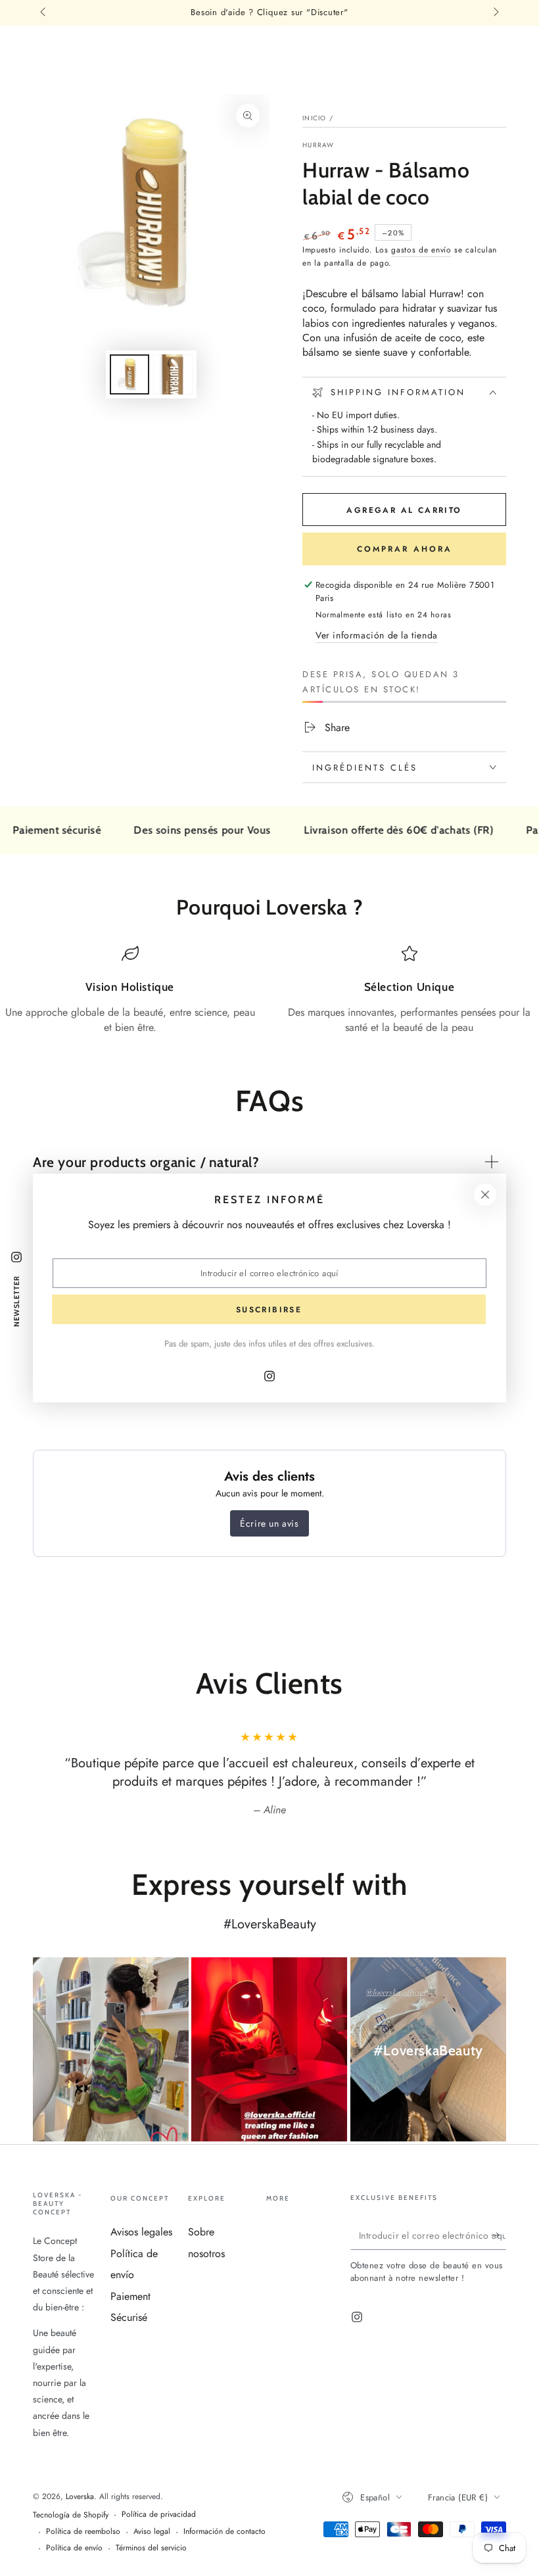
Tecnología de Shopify (71, 2515)
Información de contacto (224, 2532)
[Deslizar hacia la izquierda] (44, 13)
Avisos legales (141, 2232)
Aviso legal (152, 2532)
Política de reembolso (83, 2532)
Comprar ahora (405, 549)
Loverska (80, 2496)
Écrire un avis (269, 1523)
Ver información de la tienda (377, 635)
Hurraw (318, 145)
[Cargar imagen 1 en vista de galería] (129, 374)
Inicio (315, 118)
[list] (269, 990)
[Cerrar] (485, 1195)
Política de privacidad (159, 2515)
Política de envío (74, 2548)
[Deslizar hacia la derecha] (495, 13)
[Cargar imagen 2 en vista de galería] (173, 374)
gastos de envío (421, 250)
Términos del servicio (151, 2548)
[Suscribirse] (499, 2235)
